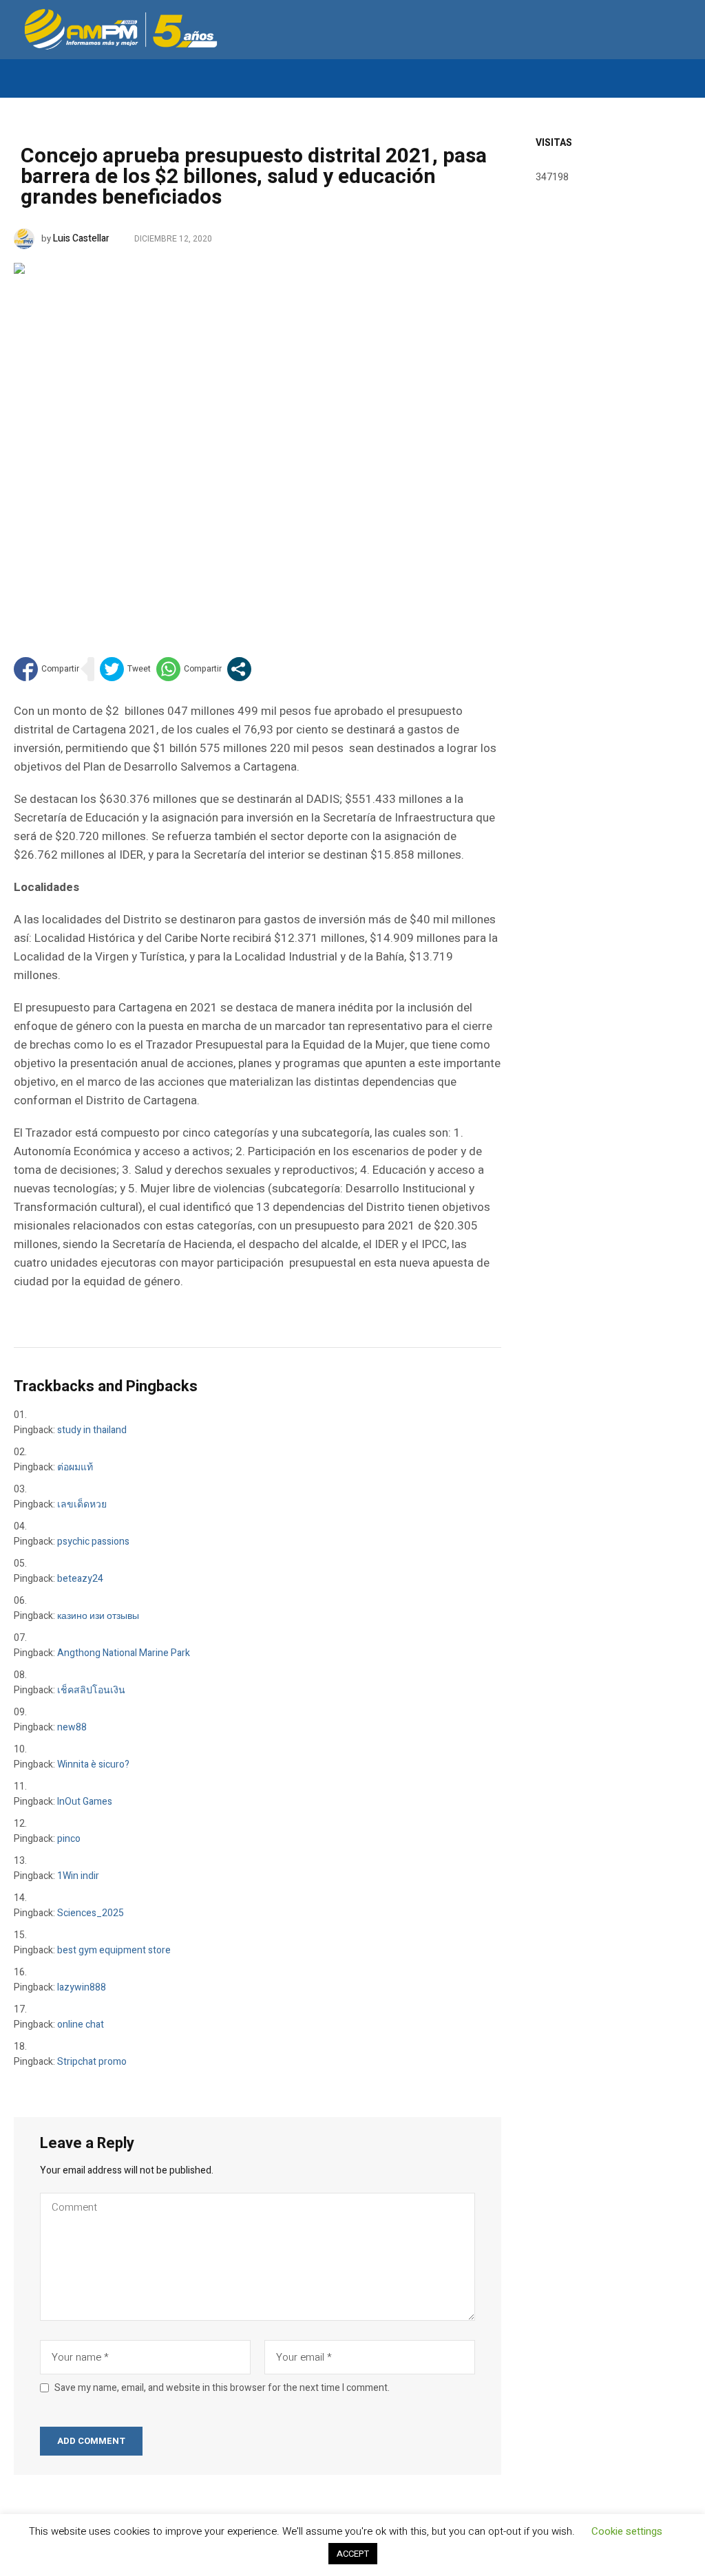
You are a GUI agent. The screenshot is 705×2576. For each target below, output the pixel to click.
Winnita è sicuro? (93, 1764)
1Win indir (78, 1876)
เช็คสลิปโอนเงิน (91, 1690)
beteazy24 (80, 1579)
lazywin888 (82, 1987)
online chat (81, 2025)
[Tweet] (125, 669)
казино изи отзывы (98, 1616)
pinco (69, 1839)
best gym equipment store (114, 1950)
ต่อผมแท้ (75, 1467)
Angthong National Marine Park (124, 1653)
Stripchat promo (92, 2062)
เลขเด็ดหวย (82, 1504)
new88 (72, 1727)
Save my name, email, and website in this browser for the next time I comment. (222, 2388)
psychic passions (93, 1542)
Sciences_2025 (91, 1913)
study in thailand (92, 1430)
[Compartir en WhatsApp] (189, 669)
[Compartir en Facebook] (46, 669)
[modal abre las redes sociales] (239, 669)
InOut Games (85, 1802)
